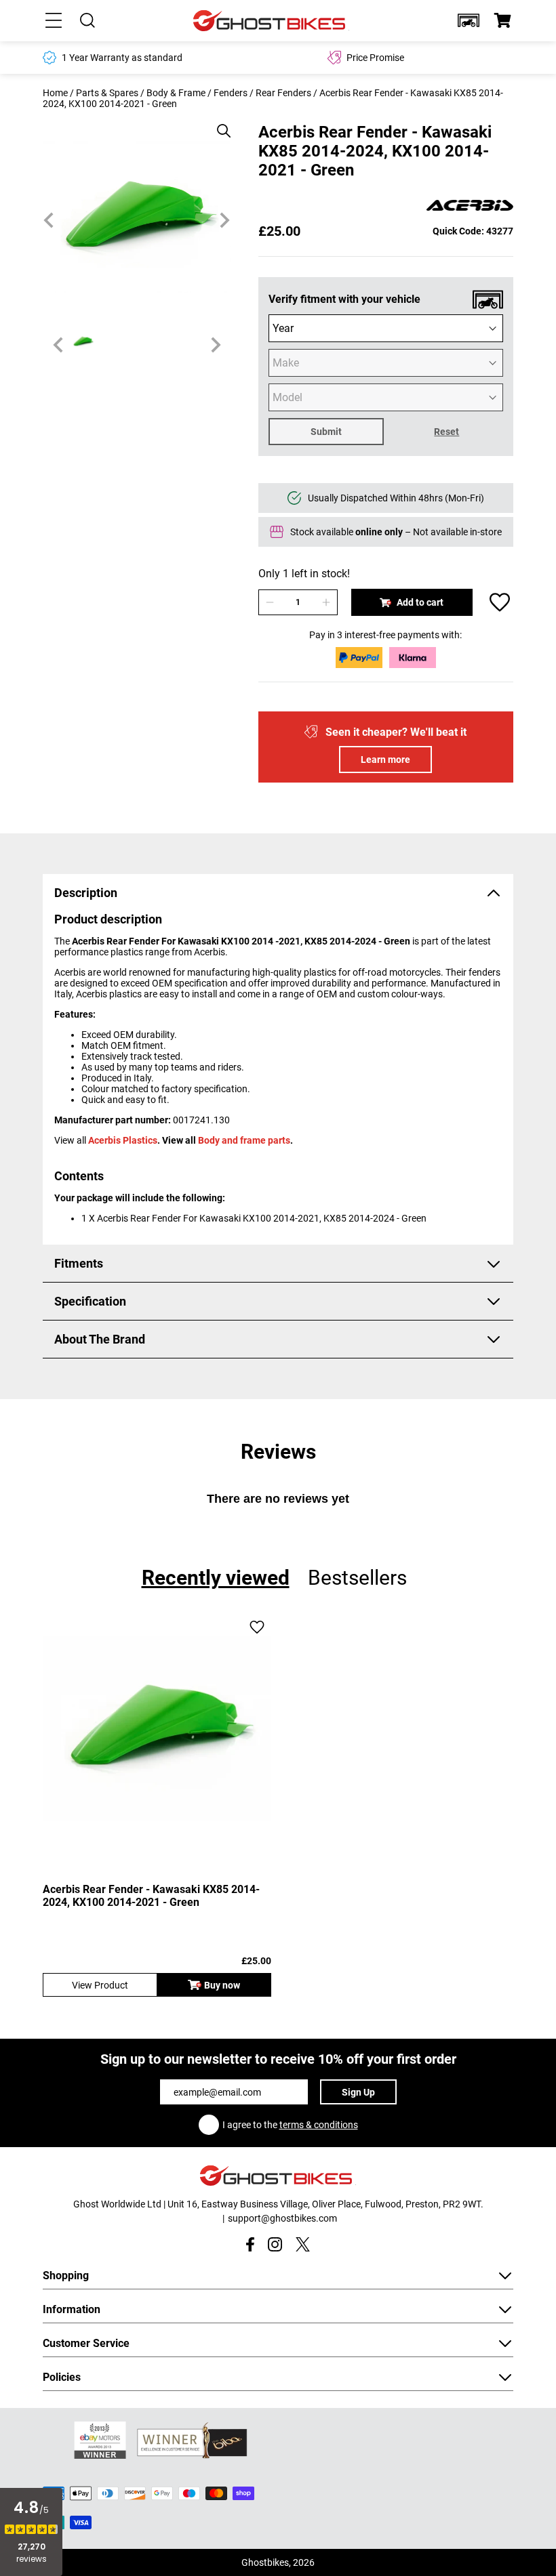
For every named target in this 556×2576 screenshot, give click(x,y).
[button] (469, 20)
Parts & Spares (107, 93)
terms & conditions (319, 2125)
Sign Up (358, 2092)
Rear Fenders (283, 93)
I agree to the (290, 2125)
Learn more (385, 760)
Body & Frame (176, 93)
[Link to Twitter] (303, 2244)
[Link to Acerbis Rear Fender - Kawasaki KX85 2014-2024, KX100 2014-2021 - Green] (157, 1728)
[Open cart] (502, 20)
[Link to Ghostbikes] (271, 21)
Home (55, 93)
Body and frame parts (244, 1140)
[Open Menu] (54, 20)
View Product (100, 1985)
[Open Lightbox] (219, 124)
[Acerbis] (470, 206)
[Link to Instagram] (275, 2244)
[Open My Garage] (469, 20)
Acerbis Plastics (123, 1140)
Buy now (222, 1985)
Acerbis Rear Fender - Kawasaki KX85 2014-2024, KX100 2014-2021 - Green (151, 1896)
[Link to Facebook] (250, 2244)
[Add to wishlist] (500, 602)
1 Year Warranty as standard (122, 58)
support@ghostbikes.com (282, 2218)
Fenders (231, 93)
